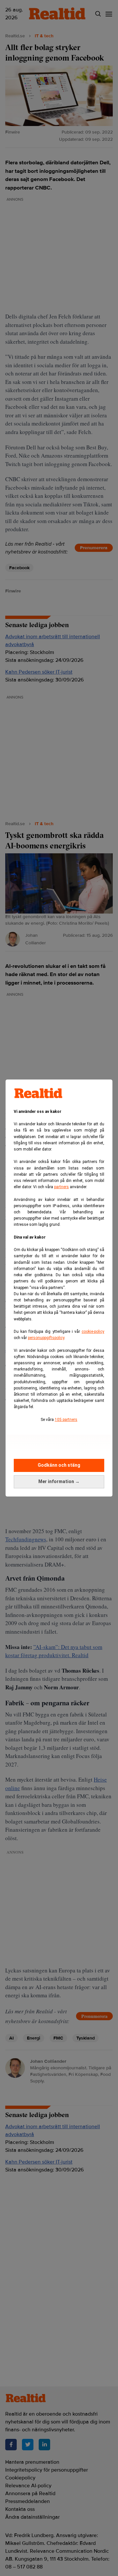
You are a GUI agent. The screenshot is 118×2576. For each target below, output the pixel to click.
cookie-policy (93, 1332)
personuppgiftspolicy (46, 1338)
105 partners (66, 1420)
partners (61, 1187)
